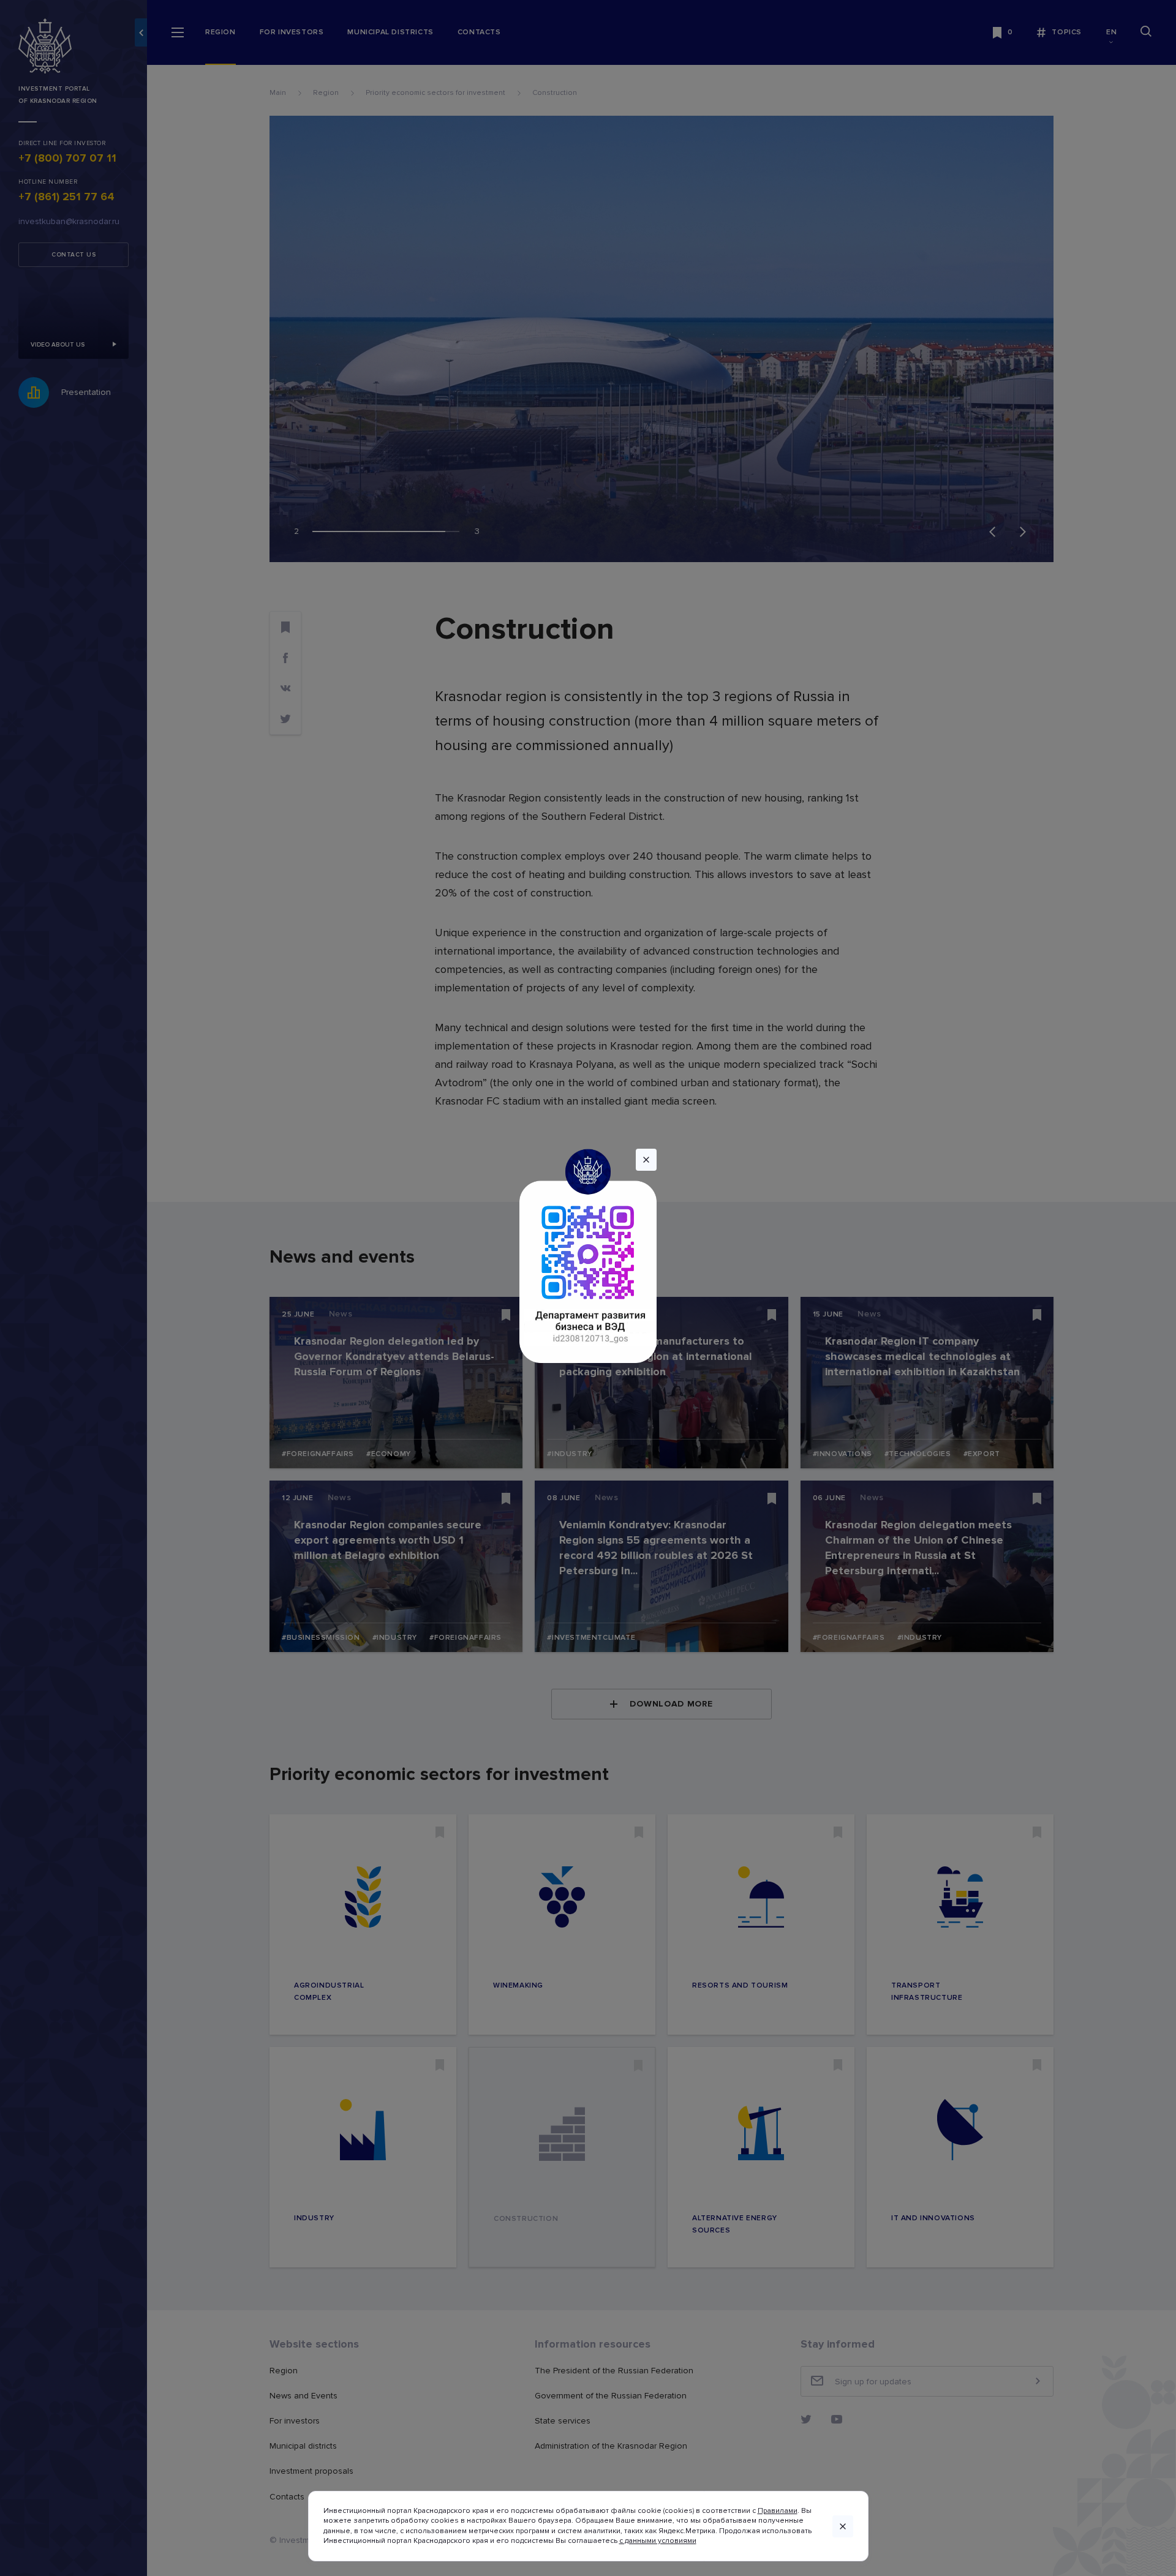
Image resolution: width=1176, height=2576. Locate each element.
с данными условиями (658, 2541)
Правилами (778, 2511)
